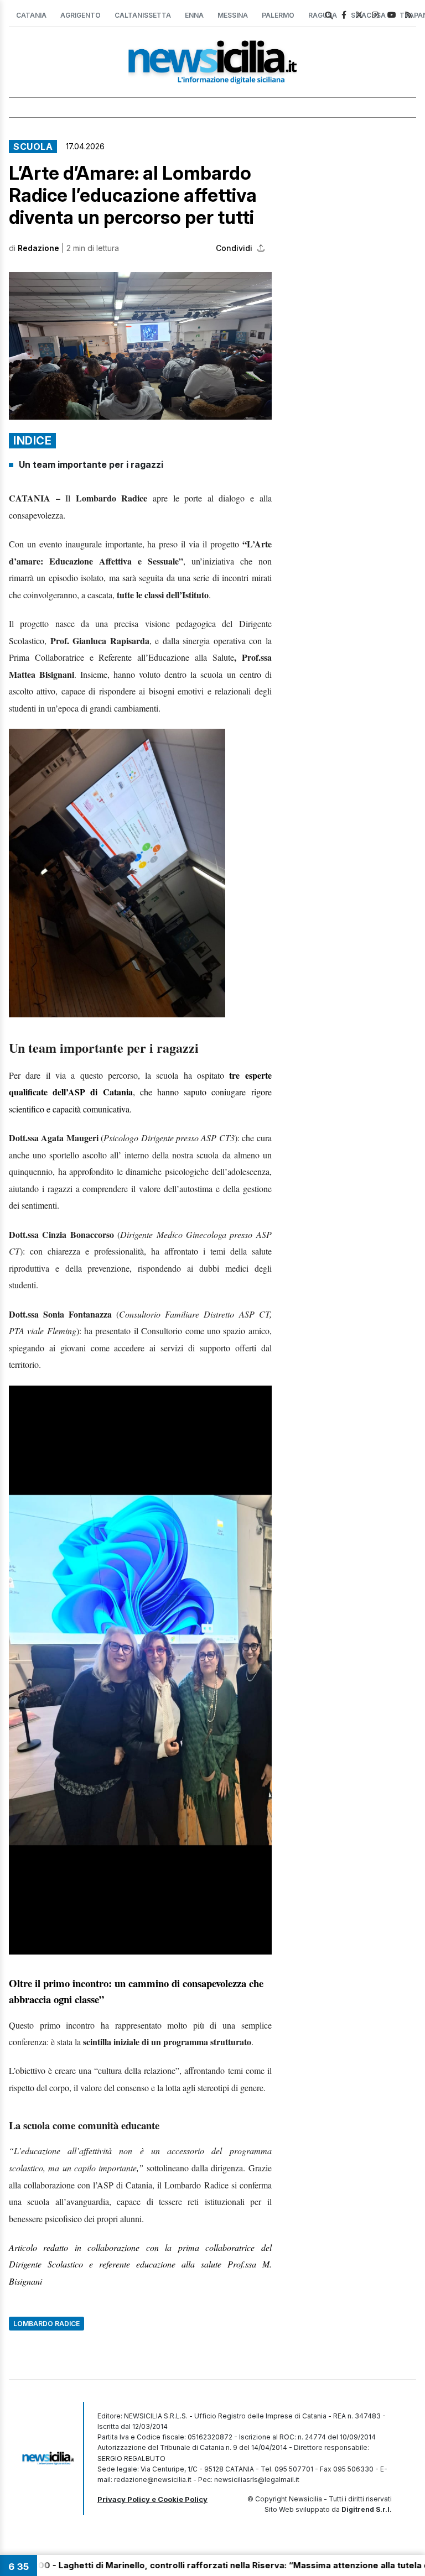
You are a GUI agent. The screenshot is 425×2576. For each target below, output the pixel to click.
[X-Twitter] (359, 15)
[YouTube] (392, 15)
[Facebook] (344, 15)
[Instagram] (375, 15)
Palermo (278, 15)
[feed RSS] (408, 15)
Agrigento (81, 15)
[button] (140, 346)
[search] (329, 15)
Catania (31, 15)
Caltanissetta (143, 15)
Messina (233, 15)
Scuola (33, 147)
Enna (194, 15)
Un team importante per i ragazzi (91, 464)
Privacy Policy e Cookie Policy (152, 2499)
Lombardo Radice (46, 2324)
